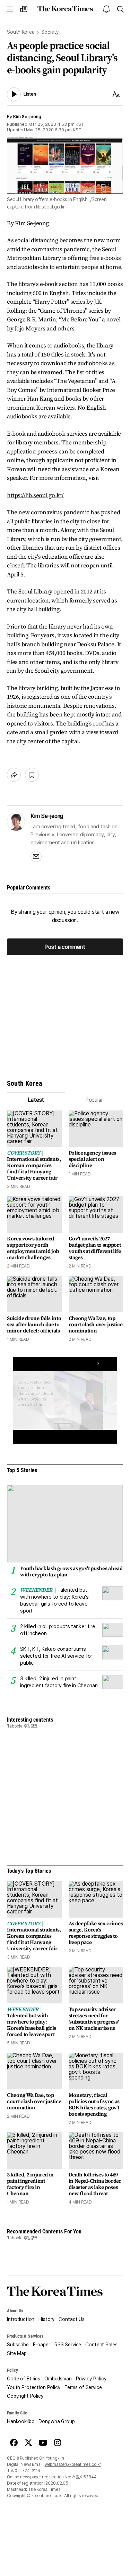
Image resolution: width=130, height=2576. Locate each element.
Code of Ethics (24, 2379)
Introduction (21, 2319)
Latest (36, 1100)
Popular (94, 1100)
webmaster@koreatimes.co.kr (73, 2464)
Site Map (17, 2353)
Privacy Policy (91, 2379)
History (46, 2319)
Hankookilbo (21, 2421)
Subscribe (18, 2345)
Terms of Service (83, 2387)
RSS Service (68, 2345)
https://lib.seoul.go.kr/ (35, 495)
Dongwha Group (57, 2421)
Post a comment (65, 947)
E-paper (42, 2345)
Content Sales (101, 2345)
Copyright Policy (25, 2396)
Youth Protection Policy (34, 2387)
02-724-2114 (27, 2471)
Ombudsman (58, 2379)
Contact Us (72, 2319)
